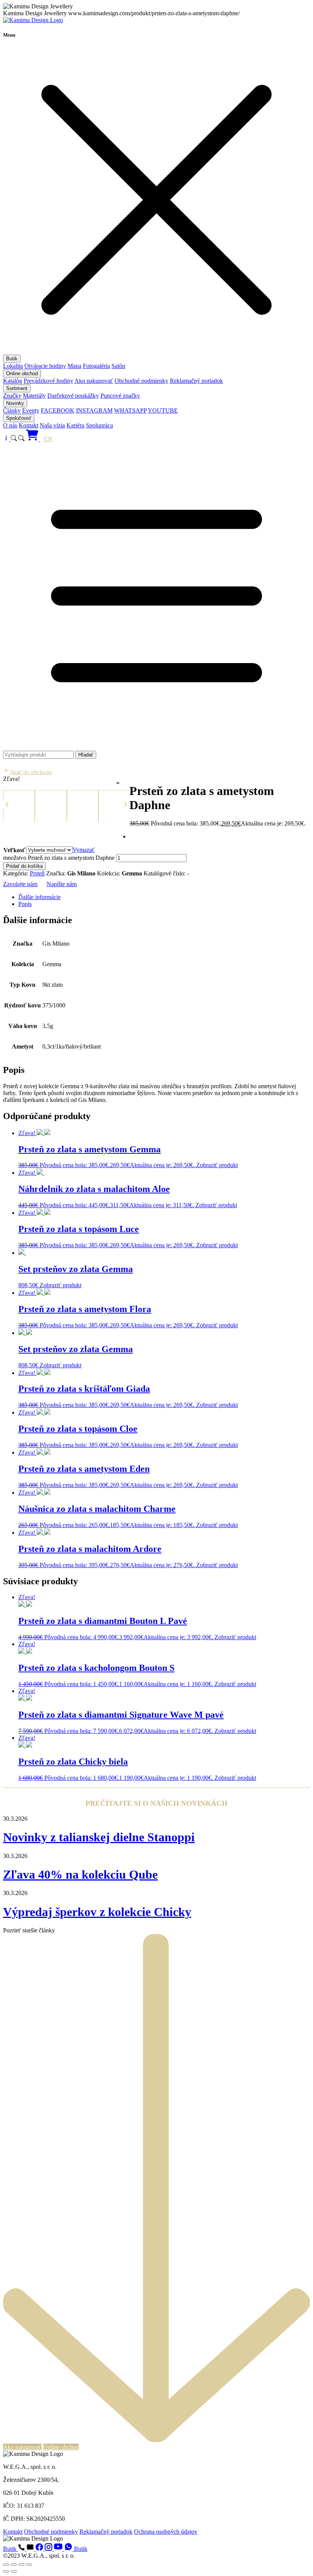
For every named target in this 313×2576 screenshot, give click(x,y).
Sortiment (17, 388)
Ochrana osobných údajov (166, 2532)
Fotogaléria (96, 366)
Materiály (34, 396)
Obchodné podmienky (141, 381)
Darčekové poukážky (73, 396)
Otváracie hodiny (45, 366)
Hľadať (86, 755)
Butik (12, 359)
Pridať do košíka (24, 866)
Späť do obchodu (31, 772)
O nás (10, 425)
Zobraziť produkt (217, 1165)
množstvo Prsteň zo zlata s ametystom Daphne (59, 858)
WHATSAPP (130, 410)
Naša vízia (52, 425)
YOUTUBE (163, 410)
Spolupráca (99, 425)
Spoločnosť (19, 418)
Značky (12, 396)
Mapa (74, 366)
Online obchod (22, 373)
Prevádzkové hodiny (48, 381)
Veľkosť (14, 850)
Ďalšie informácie (40, 897)
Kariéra (75, 425)
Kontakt (28, 425)
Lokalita (13, 366)
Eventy (31, 410)
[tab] (164, 897)
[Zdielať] (21, 2565)
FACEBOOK (58, 410)
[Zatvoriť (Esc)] (29, 2565)
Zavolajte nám (20, 884)
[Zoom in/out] (6, 2565)
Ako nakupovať (94, 381)
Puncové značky (120, 396)
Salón (118, 366)
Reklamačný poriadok (196, 381)
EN (48, 439)
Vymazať (84, 850)
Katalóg (13, 381)
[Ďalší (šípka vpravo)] (14, 2571)
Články (12, 410)
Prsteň (37, 873)
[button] (7, 805)
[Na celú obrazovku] (14, 2565)
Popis (25, 904)
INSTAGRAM (94, 410)
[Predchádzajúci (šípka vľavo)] (6, 2571)
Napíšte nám (62, 884)
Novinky (15, 403)
